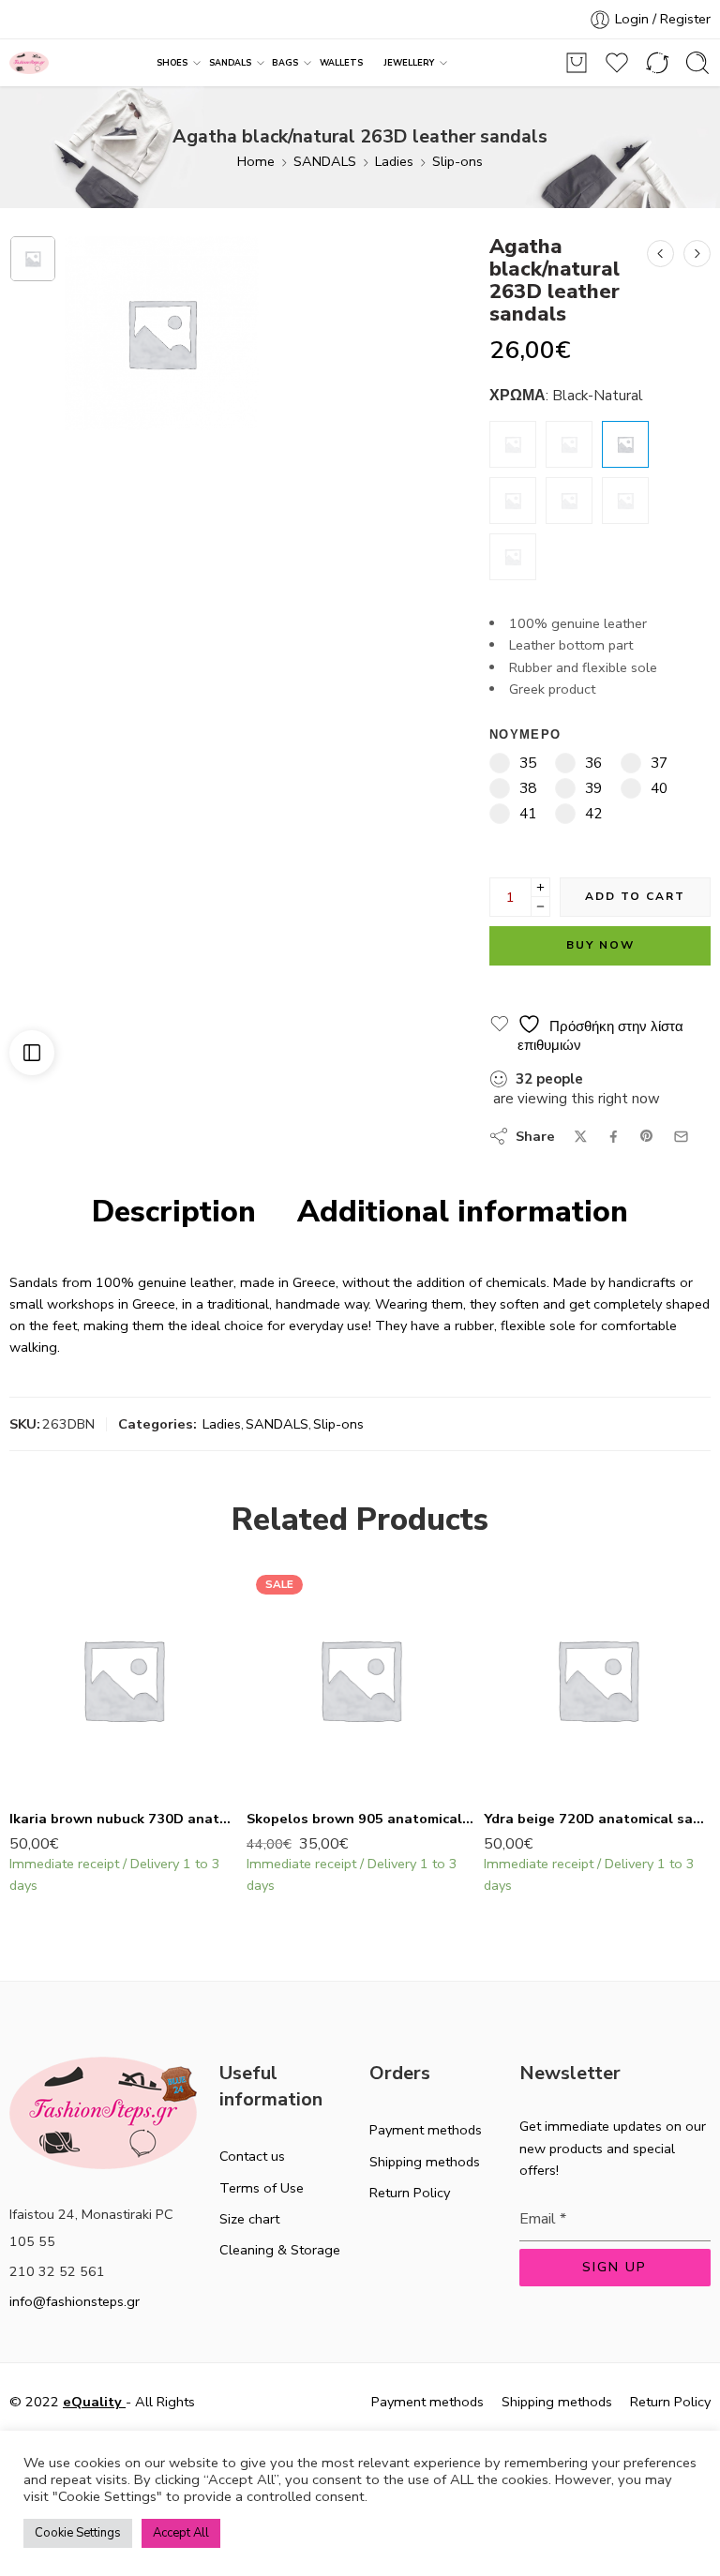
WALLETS (341, 63)
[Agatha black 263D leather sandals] (697, 254)
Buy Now (600, 945)
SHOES (172, 63)
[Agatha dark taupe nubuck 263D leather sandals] (513, 557)
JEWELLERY (409, 63)
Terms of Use (262, 2188)
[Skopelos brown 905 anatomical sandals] (360, 1679)
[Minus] (540, 907)
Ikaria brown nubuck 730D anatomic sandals (123, 1819)
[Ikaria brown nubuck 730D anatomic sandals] (123, 1679)
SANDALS (230, 63)
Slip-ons (457, 161)
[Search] (697, 63)
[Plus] (540, 887)
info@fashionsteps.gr (75, 2301)
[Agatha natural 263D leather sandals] (625, 501)
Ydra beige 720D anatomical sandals (598, 1819)
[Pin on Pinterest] (647, 1136)
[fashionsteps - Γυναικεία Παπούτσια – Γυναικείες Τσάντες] (29, 63)
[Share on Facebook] (614, 1137)
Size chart (249, 2219)
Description (174, 1212)
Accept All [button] (181, 2533)
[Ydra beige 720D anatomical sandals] (598, 1679)
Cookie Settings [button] (78, 2533)
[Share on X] (581, 1137)
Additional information (463, 1212)
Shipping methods (425, 2162)
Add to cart (635, 896)
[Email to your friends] (681, 1137)
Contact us (252, 2156)
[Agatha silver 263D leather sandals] (660, 254)
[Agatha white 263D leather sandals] (513, 444)
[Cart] (577, 63)
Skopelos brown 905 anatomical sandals (360, 1819)
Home (256, 161)
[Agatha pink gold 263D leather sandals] (569, 501)
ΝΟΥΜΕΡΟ (525, 735)
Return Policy (410, 2193)
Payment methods (426, 2130)
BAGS (285, 63)
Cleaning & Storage (280, 2250)
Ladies (394, 161)
